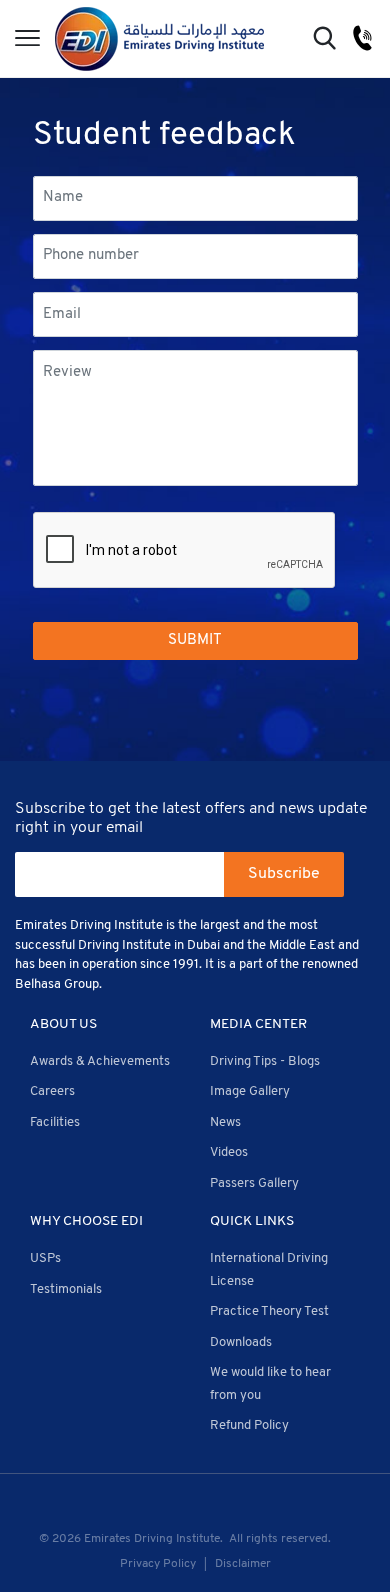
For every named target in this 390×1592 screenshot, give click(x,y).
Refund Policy (249, 1425)
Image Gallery (250, 1091)
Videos (229, 1152)
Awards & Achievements (100, 1061)
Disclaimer (243, 1564)
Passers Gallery (254, 1183)
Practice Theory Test (269, 1311)
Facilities (55, 1122)
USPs (45, 1258)
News (225, 1122)
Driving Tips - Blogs (265, 1061)
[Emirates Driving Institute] (159, 38)
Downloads (241, 1342)
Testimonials (66, 1289)
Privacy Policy (158, 1564)
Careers (52, 1091)
